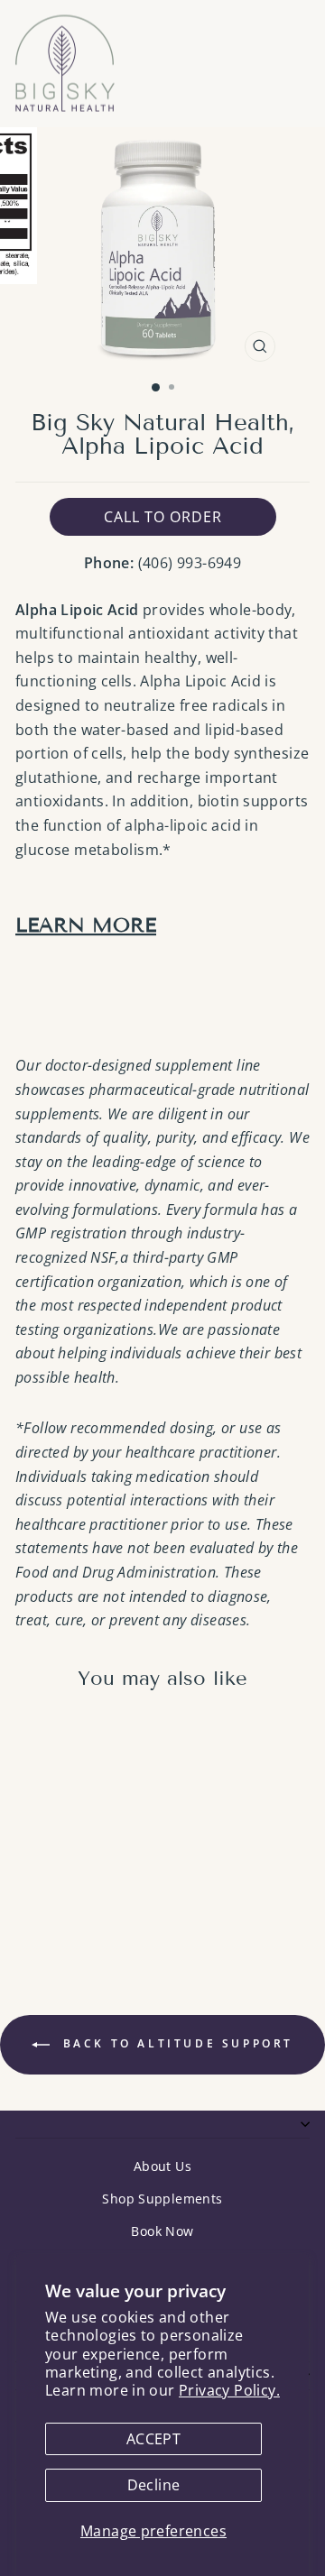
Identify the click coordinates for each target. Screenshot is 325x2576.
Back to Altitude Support (175, 2043)
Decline (154, 2485)
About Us (162, 2166)
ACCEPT (153, 2439)
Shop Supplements (162, 2199)
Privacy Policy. (229, 2390)
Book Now (162, 2231)
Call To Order (163, 517)
